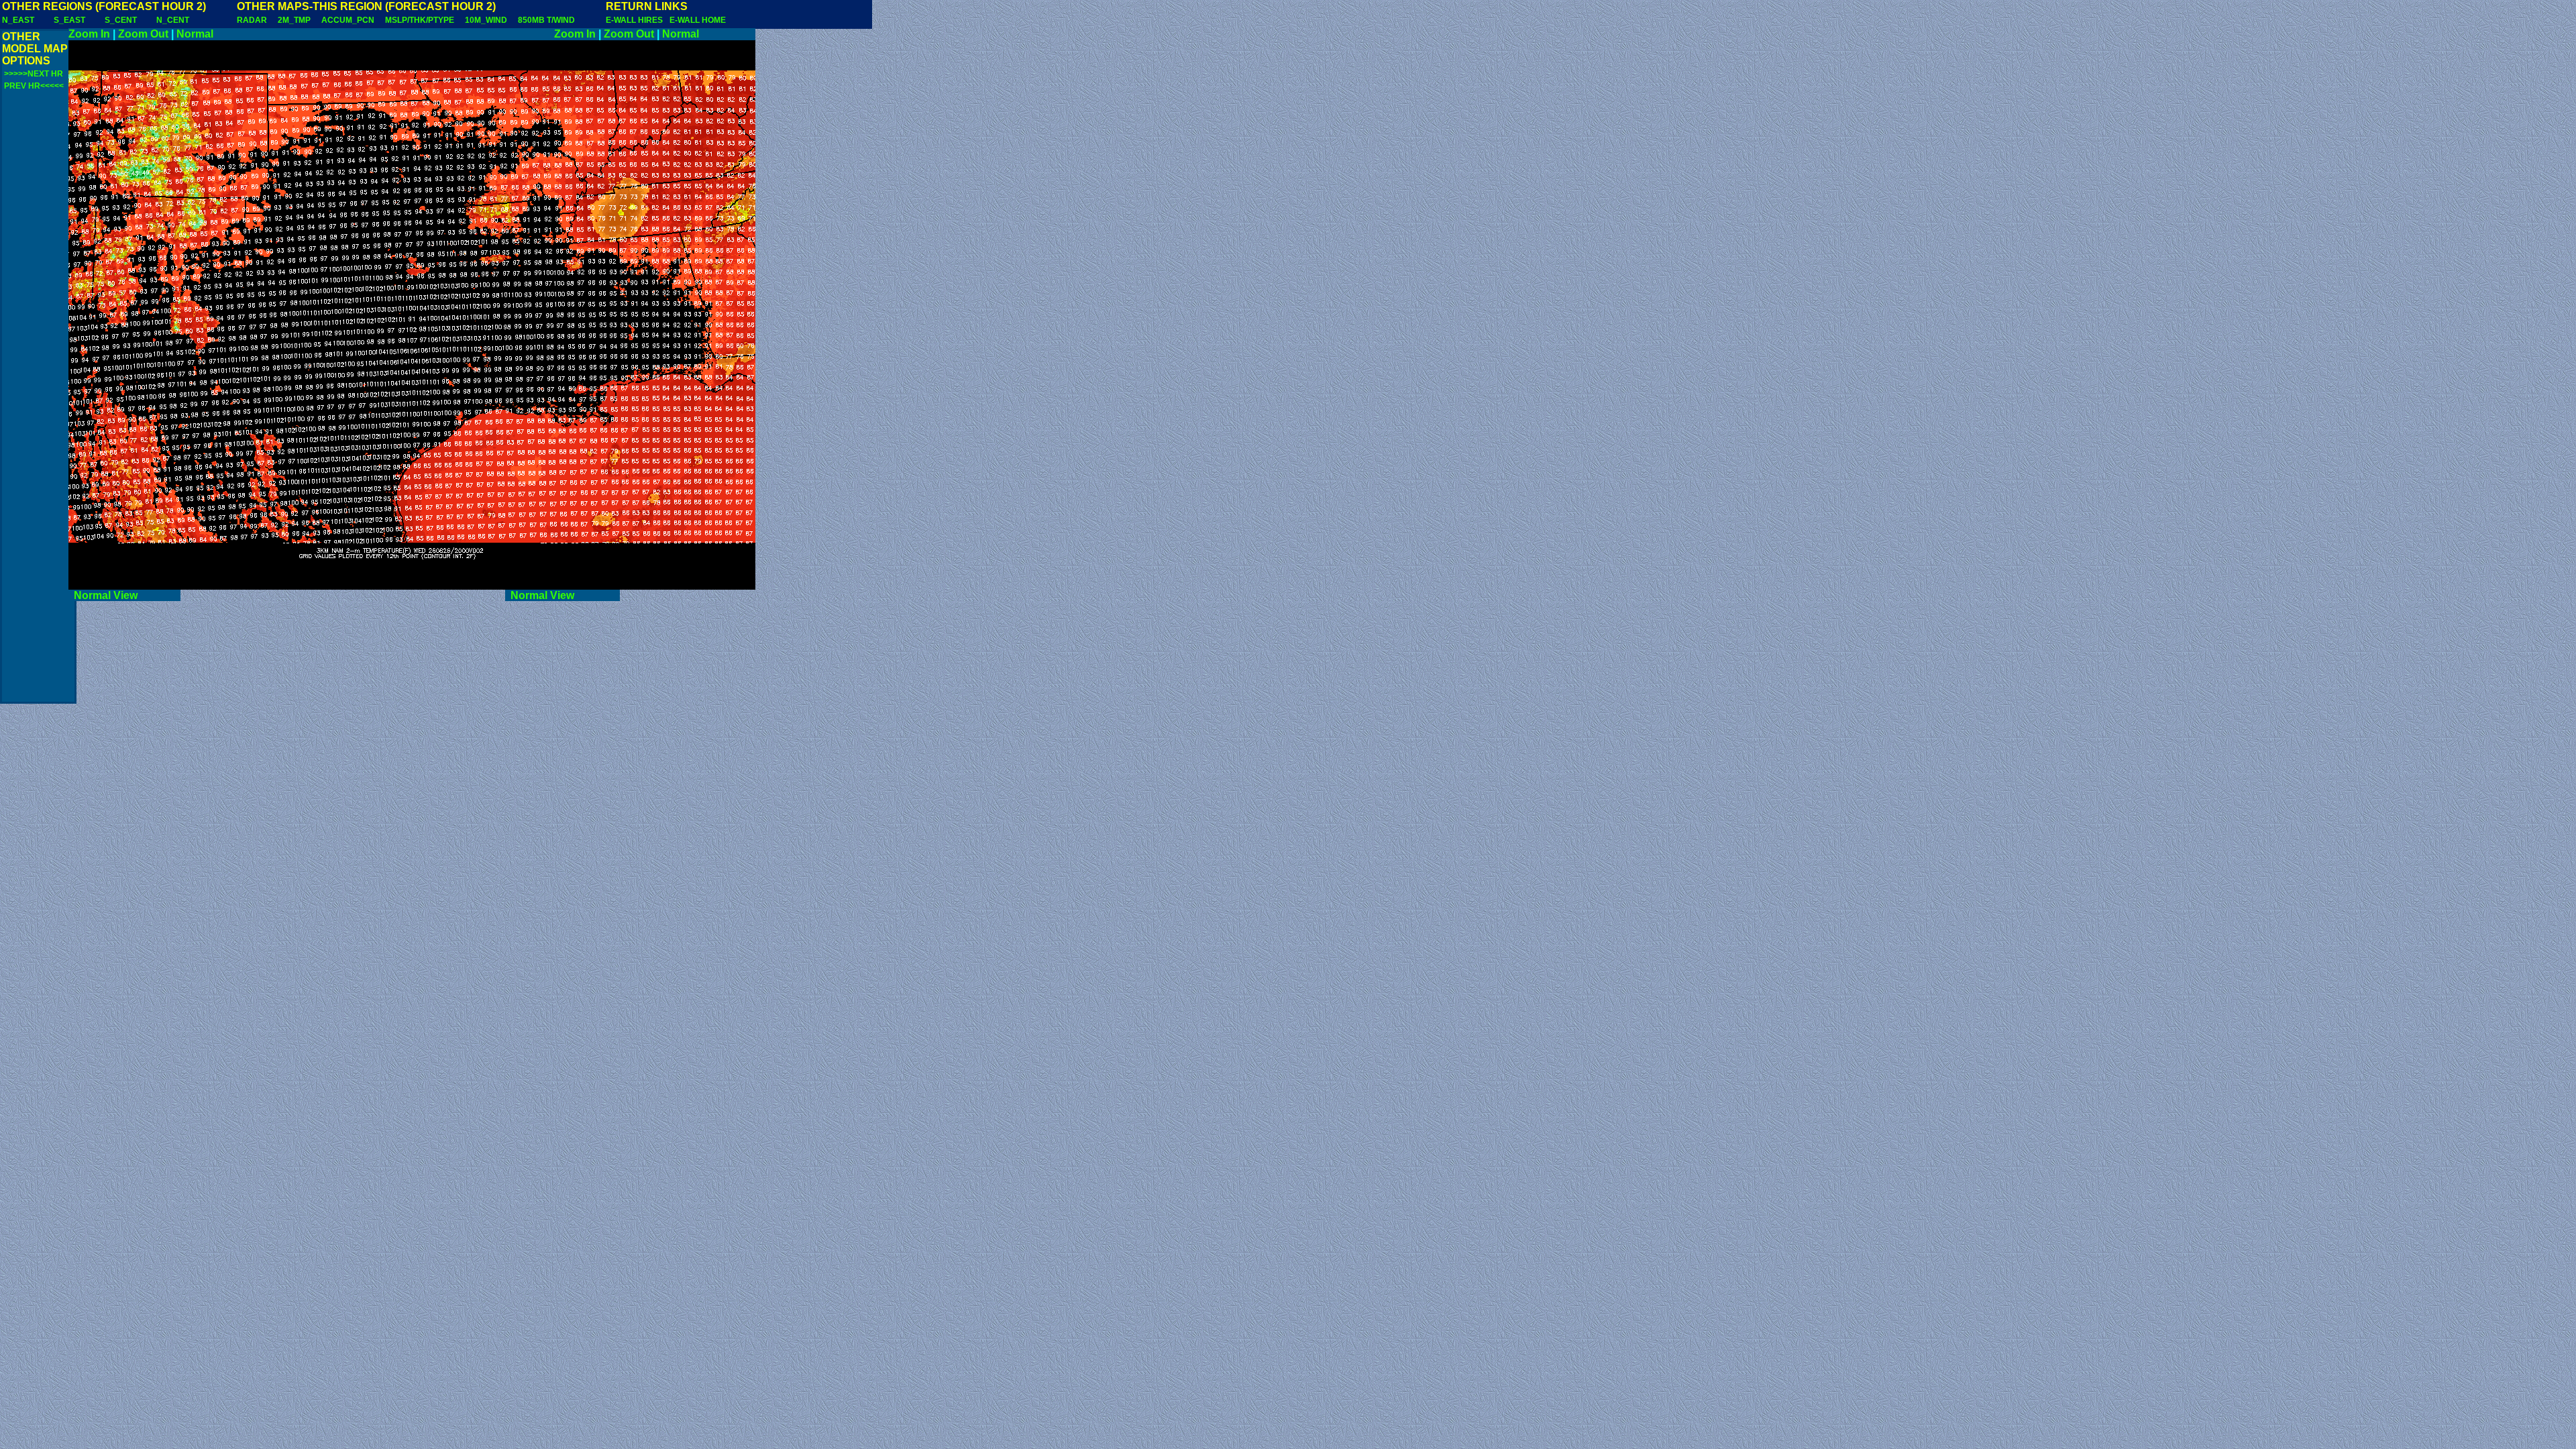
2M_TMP (294, 20)
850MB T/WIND (546, 20)
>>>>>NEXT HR (34, 74)
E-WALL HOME (698, 20)
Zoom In (89, 34)
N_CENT (173, 20)
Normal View (124, 595)
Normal (195, 34)
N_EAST (18, 20)
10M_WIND (486, 20)
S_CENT (121, 20)
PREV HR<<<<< (34, 86)
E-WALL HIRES (636, 20)
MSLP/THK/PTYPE (420, 20)
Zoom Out (143, 34)
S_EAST (69, 20)
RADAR (252, 20)
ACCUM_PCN (348, 20)
